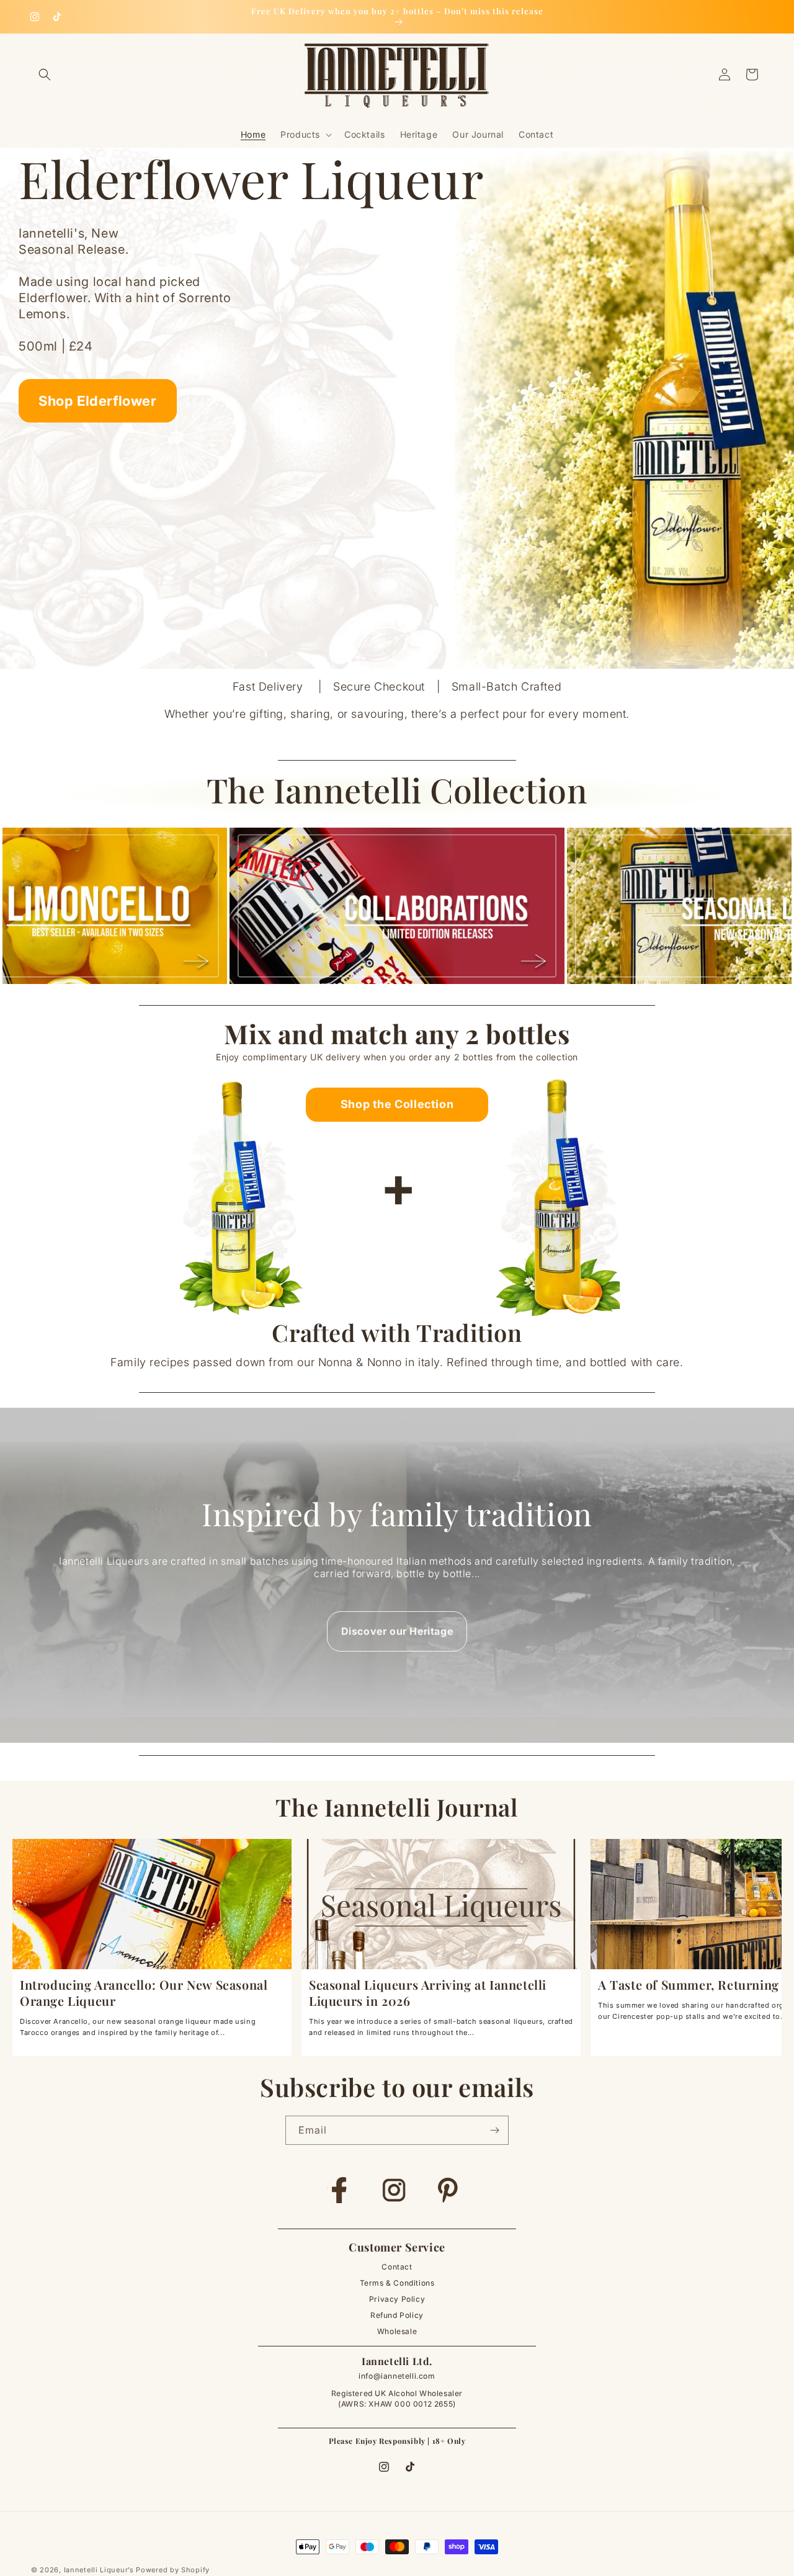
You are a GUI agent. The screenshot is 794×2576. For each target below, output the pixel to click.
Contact (397, 2267)
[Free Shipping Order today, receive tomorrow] (397, 2192)
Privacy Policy (397, 2299)
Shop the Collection (397, 1104)
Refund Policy (397, 2315)
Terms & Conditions (397, 2283)
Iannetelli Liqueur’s (99, 2570)
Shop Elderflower (98, 401)
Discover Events (397, 1625)
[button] (45, 74)
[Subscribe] (494, 2130)
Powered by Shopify (173, 2570)
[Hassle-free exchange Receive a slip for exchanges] (451, 2192)
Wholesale (397, 2332)
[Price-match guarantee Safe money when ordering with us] (343, 2192)
